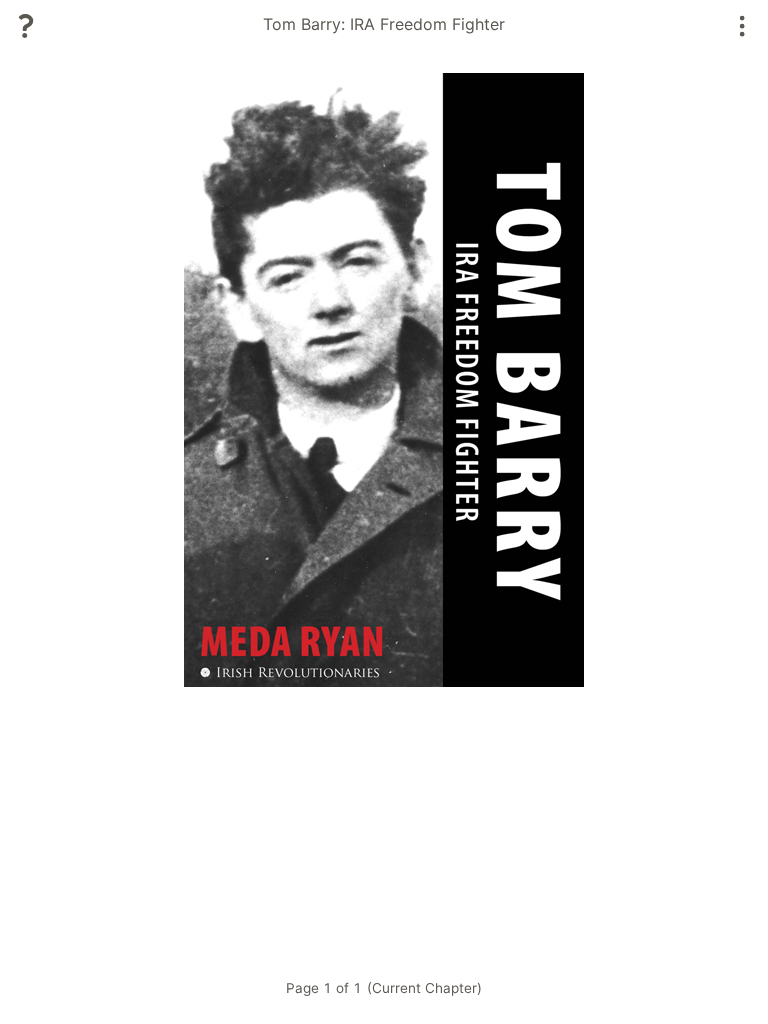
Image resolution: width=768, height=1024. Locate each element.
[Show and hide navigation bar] (742, 26)
